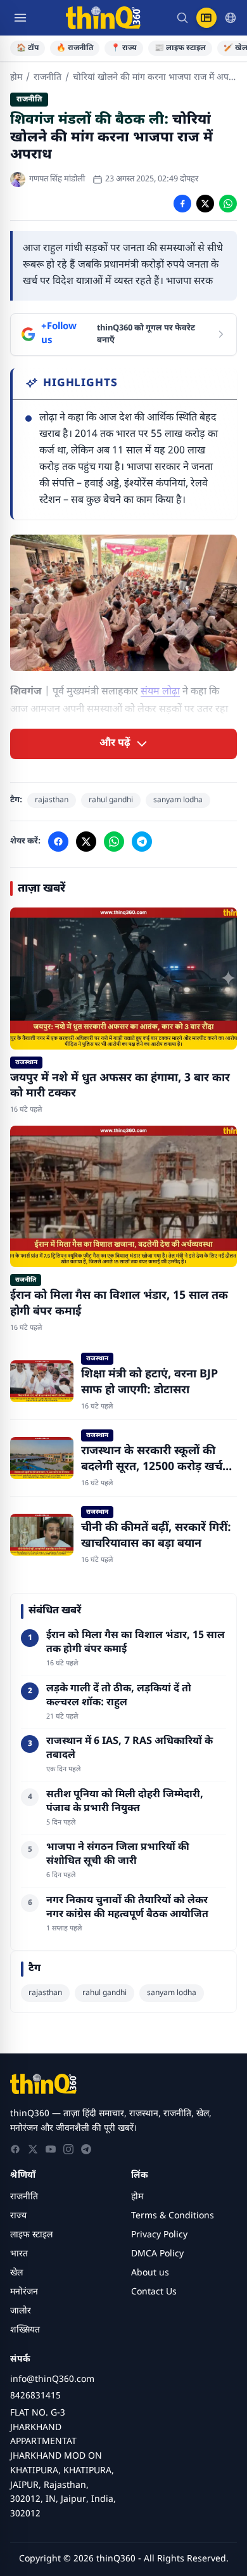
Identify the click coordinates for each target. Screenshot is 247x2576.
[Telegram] (86, 2149)
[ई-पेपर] (206, 18)
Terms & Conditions (173, 2216)
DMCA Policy (157, 2254)
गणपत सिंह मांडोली (57, 179)
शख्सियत (25, 2330)
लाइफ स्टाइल (31, 2235)
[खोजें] (182, 18)
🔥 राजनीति (75, 48)
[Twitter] (33, 2149)
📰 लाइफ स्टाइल (180, 48)
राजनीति (47, 78)
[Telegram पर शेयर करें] (142, 842)
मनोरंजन (24, 2292)
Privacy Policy (159, 2235)
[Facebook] (15, 2149)
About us (150, 2273)
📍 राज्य (124, 48)
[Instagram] (68, 2149)
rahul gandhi (111, 800)
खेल (16, 2273)
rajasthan (52, 800)
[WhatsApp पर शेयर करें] (228, 204)
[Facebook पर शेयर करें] (182, 204)
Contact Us (154, 2292)
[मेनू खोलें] (20, 18)
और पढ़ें (115, 744)
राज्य (18, 2216)
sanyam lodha (178, 800)
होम (16, 78)
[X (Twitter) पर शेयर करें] (205, 204)
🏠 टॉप (28, 48)
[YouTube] (51, 2149)
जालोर (21, 2311)
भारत (19, 2254)
